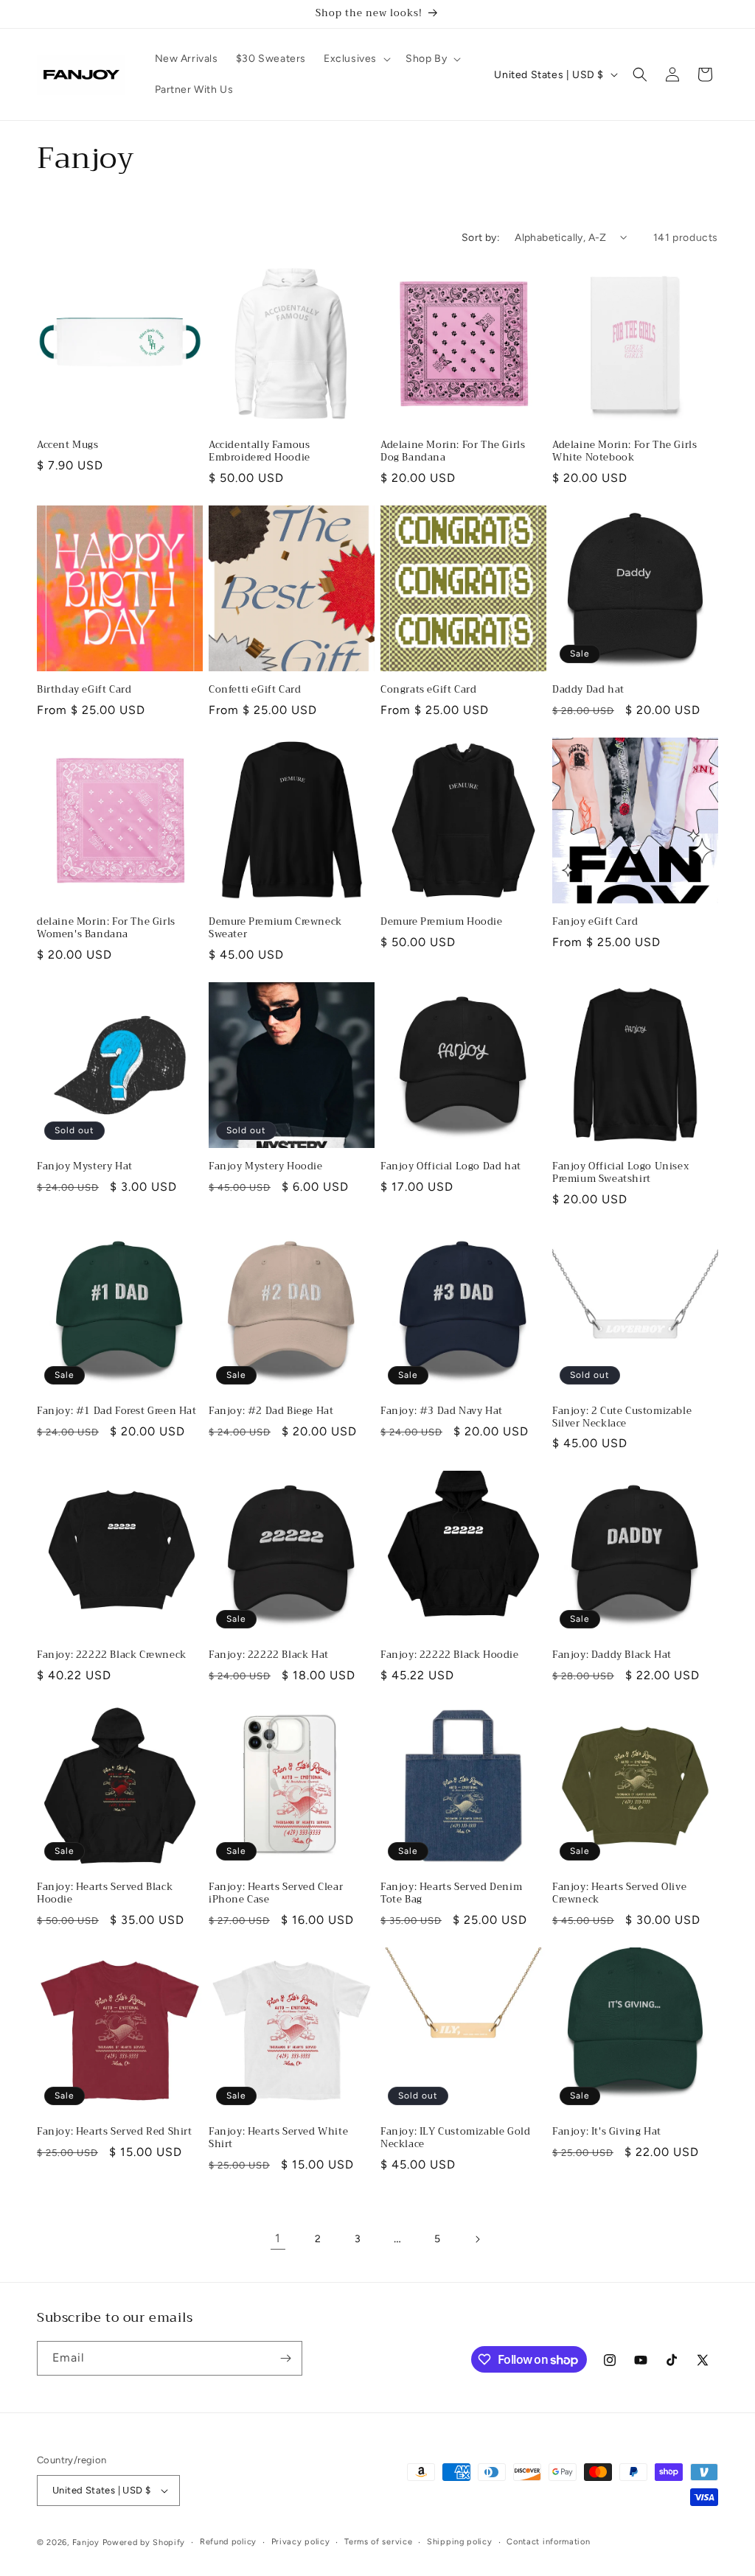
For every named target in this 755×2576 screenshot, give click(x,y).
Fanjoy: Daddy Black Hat (612, 1655)
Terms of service (378, 2542)
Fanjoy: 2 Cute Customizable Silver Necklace (622, 1418)
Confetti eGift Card (255, 690)
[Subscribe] (285, 2358)
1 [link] (278, 2238)
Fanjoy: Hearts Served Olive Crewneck (619, 1894)
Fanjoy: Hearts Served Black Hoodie (105, 1894)
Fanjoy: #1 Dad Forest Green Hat (117, 1411)
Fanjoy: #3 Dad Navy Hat (442, 1411)
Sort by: (481, 238)
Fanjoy (86, 2542)
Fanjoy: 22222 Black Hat (269, 1655)
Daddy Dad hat (588, 690)
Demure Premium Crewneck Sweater (275, 928)
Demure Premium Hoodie (442, 922)
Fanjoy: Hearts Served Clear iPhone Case (276, 1894)
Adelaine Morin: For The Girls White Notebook (624, 452)
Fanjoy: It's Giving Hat (607, 2132)
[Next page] (477, 2239)
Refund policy (228, 2542)
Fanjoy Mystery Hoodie (266, 1167)
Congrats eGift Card (428, 690)
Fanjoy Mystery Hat (85, 1167)
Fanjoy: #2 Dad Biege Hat (271, 1411)
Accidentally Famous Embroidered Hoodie (260, 452)
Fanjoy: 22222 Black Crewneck (112, 1655)
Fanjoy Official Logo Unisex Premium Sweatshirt (620, 1173)
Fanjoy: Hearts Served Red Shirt (115, 2132)
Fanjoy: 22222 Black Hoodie (450, 1655)
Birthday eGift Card (84, 690)
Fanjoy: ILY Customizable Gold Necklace (455, 2138)
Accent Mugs (68, 445)
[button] (356, 59)
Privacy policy (301, 2542)
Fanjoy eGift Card (595, 922)
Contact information (548, 2542)
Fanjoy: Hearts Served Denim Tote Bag (451, 1894)
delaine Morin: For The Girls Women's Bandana (106, 928)
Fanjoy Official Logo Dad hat (451, 1167)
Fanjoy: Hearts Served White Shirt (278, 2138)
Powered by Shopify (144, 2542)
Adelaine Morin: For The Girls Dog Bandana (453, 452)
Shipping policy (460, 2542)
